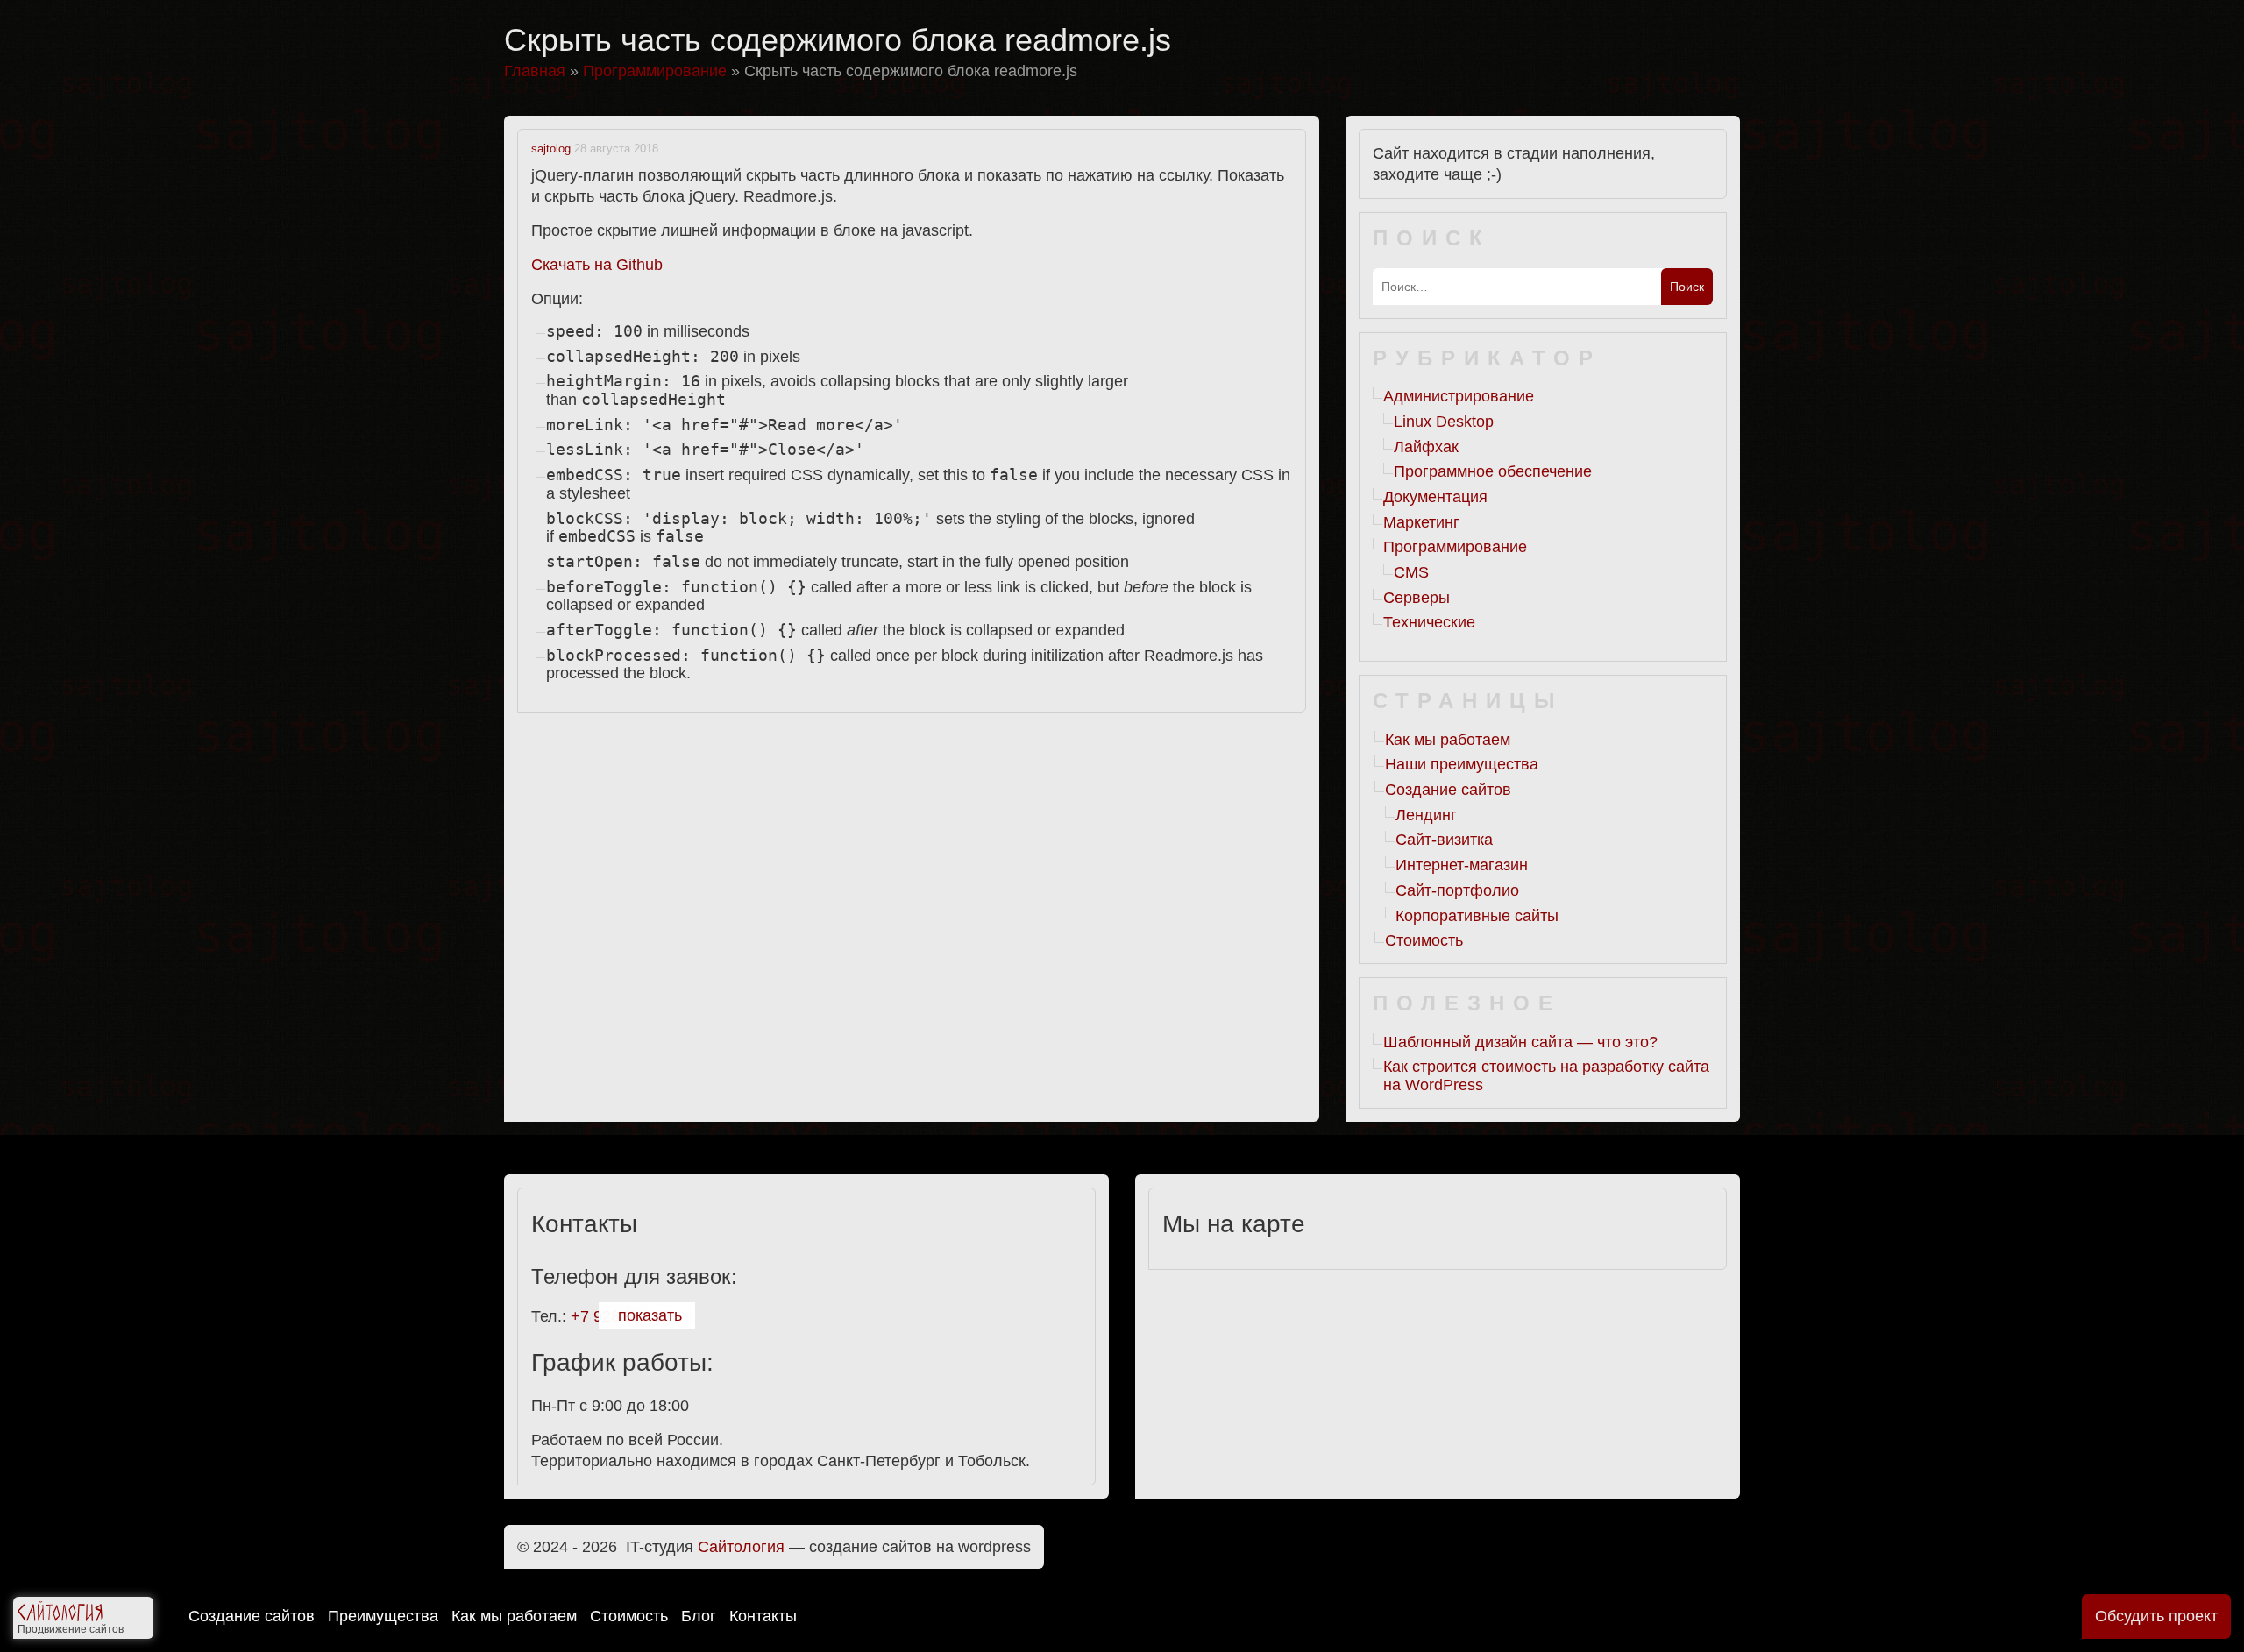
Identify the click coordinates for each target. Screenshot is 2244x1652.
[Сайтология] (60, 1615)
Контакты (763, 1616)
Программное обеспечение (1493, 471)
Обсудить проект (2156, 1616)
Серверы (1417, 598)
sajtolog (551, 149)
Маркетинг (1421, 522)
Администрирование (1459, 396)
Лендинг (1426, 815)
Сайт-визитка (1444, 840)
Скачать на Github (597, 265)
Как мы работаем (514, 1616)
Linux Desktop (1444, 422)
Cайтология (741, 1547)
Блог (699, 1616)
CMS (1411, 572)
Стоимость (629, 1616)
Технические (1429, 622)
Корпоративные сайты (1477, 916)
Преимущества (383, 1616)
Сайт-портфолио (1457, 890)
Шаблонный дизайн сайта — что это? (1520, 1042)
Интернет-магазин (1462, 865)
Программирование (1455, 547)
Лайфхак (1426, 447)
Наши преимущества (1462, 764)
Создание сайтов (252, 1616)
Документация (1435, 497)
